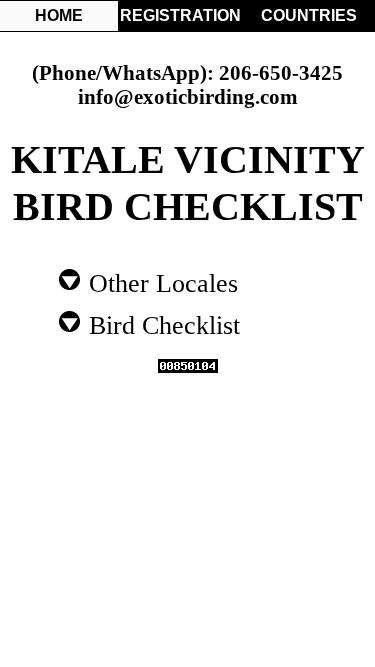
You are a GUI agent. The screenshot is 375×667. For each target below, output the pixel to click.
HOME (59, 15)
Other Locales (160, 282)
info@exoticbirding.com (188, 96)
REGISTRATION (179, 15)
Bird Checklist (161, 324)
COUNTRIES (309, 15)
